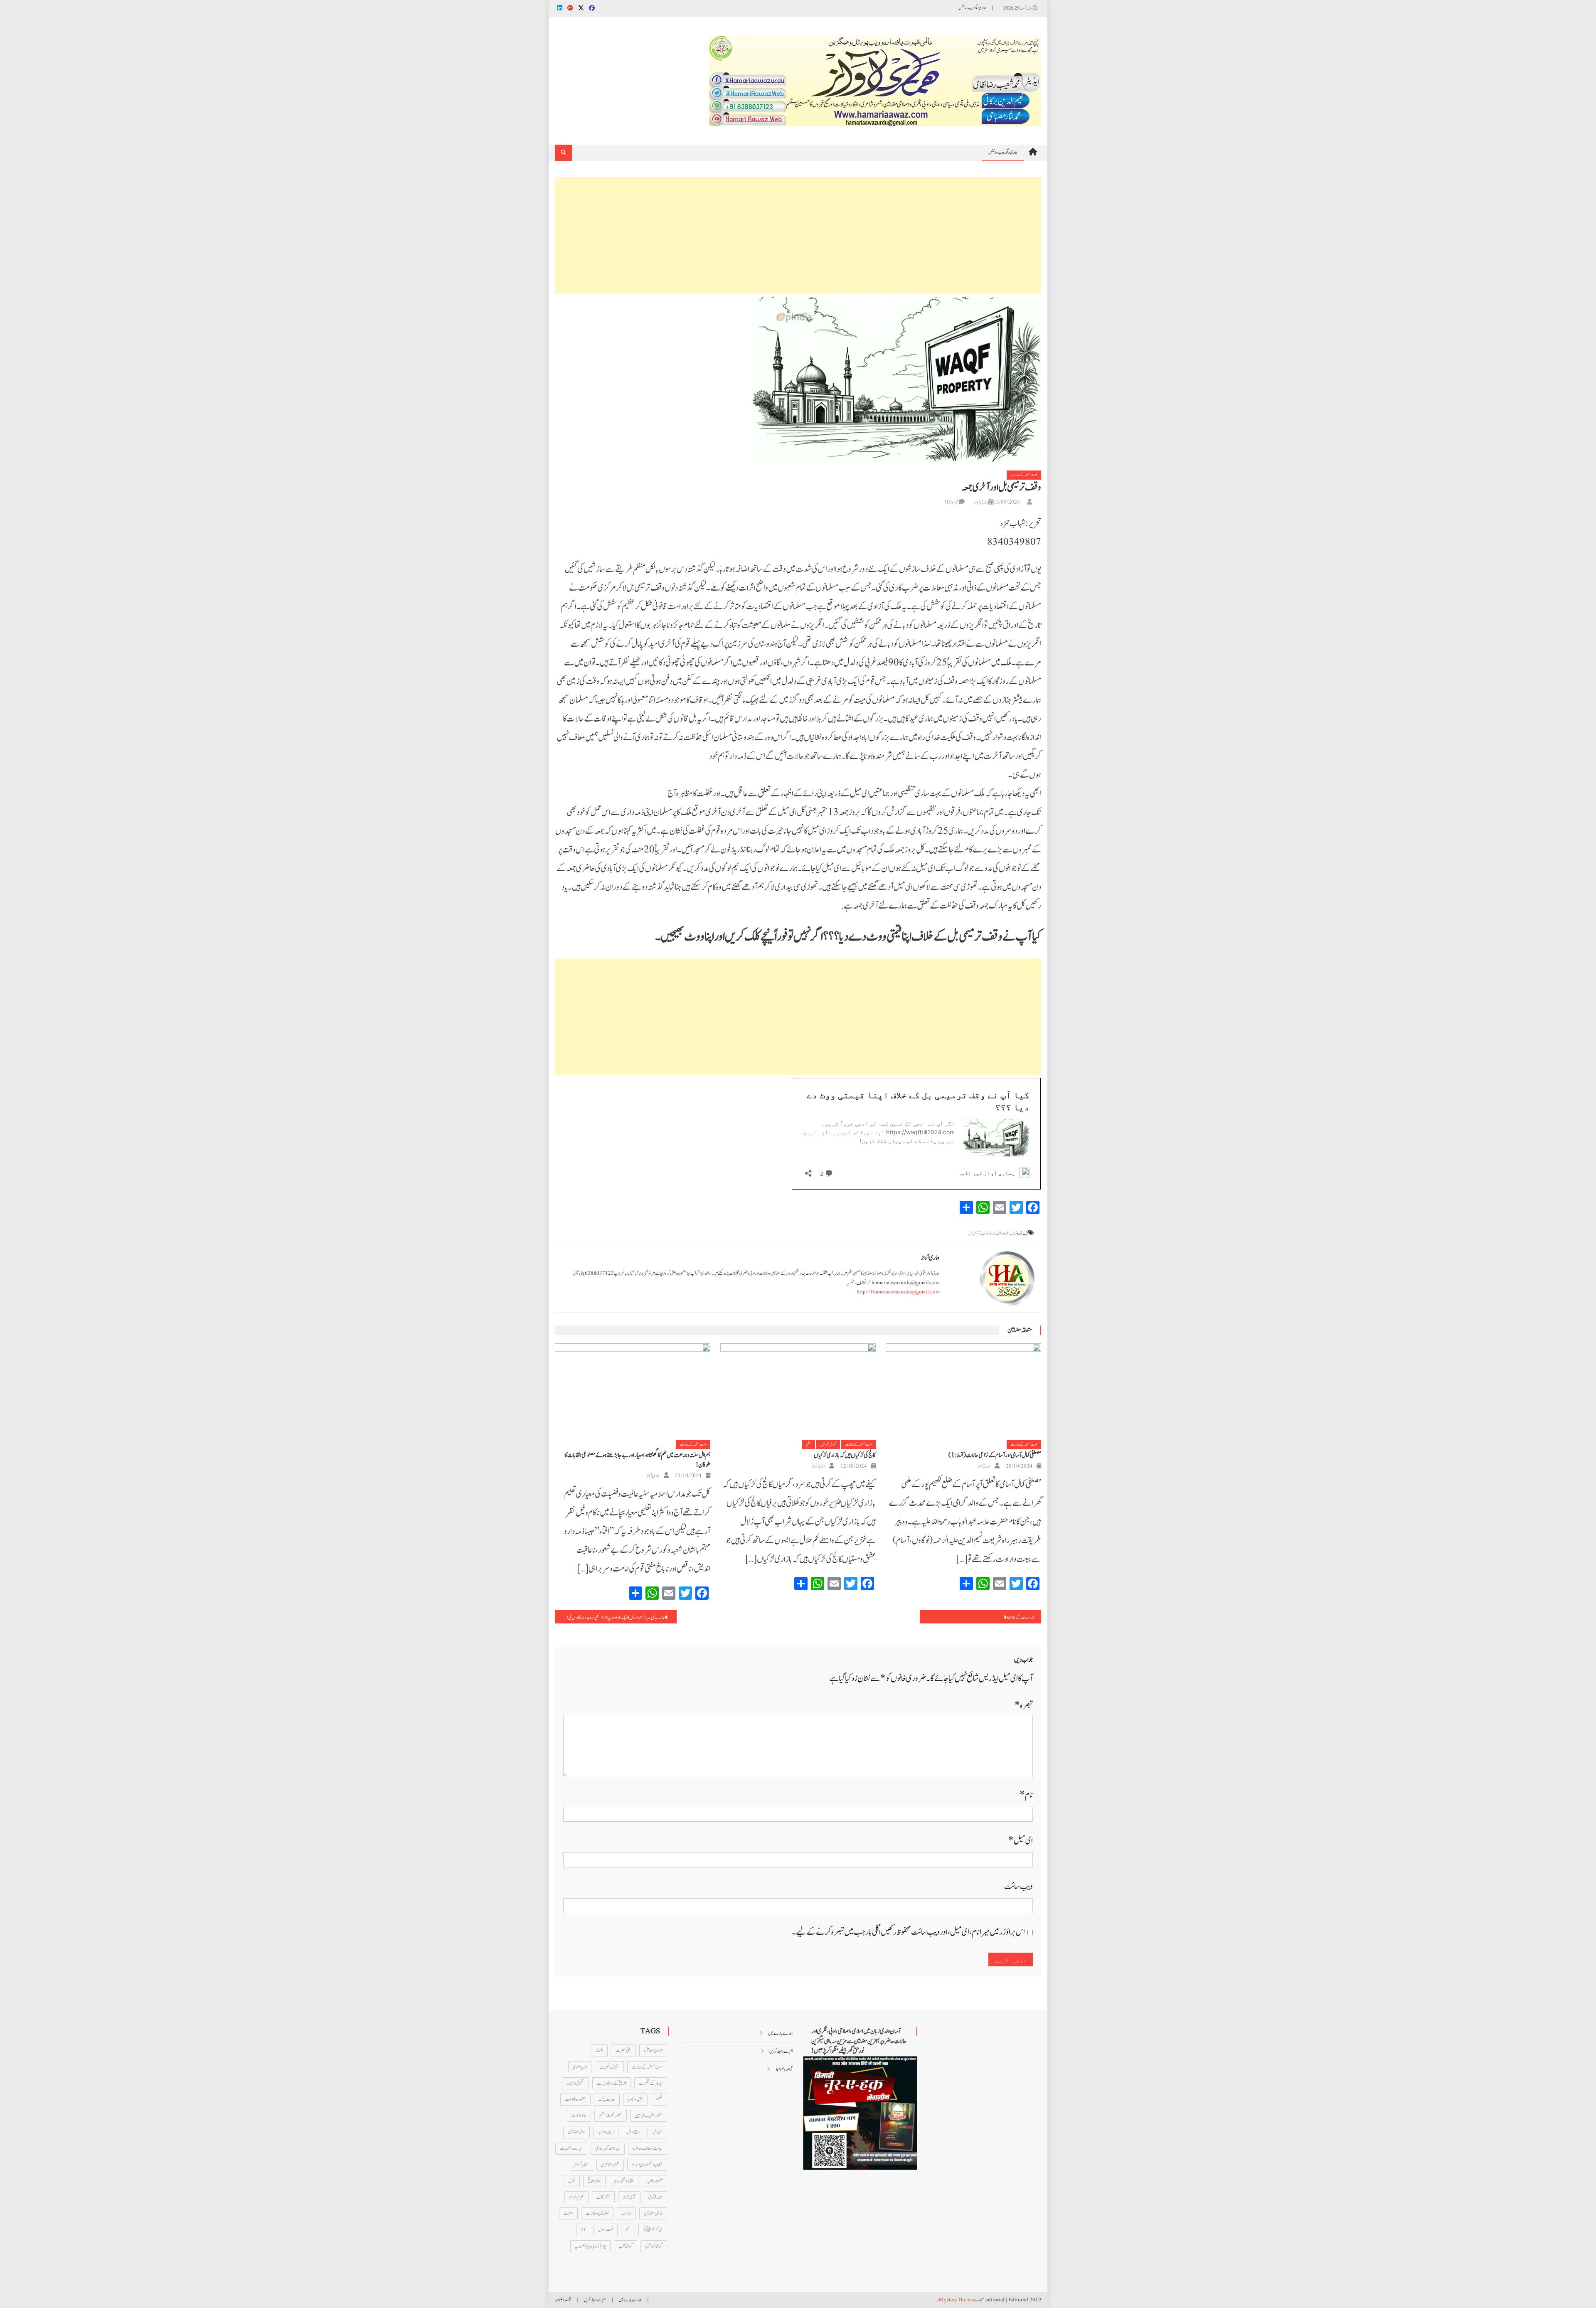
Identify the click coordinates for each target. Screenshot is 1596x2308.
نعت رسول (606, 2229)
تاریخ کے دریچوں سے (612, 2083)
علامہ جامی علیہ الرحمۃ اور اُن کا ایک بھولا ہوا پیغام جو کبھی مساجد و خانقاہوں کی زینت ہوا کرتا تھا (610, 1618)
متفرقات (603, 2197)
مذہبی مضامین (653, 2213)
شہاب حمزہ (1011, 1233)
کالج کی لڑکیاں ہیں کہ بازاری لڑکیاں (845, 1455)
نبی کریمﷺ (653, 2229)
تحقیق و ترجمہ (575, 2083)
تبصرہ (1024, 1706)
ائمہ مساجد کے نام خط (1021, 1618)
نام (1026, 1795)
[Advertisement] (798, 235)
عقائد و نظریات (624, 2181)
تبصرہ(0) (952, 502)
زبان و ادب (606, 2132)
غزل (572, 2181)
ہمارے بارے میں (781, 2033)
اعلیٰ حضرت (623, 2050)
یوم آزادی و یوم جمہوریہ (590, 2246)
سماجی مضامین (576, 2132)
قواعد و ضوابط (784, 2069)
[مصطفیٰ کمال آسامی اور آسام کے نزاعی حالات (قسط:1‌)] (963, 1392)
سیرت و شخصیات (571, 2148)
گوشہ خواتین (828, 1445)
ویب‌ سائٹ (1018, 1886)
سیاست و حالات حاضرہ (648, 2148)
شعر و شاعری (610, 2165)
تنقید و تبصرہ (635, 2099)
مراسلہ (626, 2213)
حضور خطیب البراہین (649, 2116)
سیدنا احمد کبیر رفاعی (608, 2148)
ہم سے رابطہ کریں (781, 2051)
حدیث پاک (607, 2099)
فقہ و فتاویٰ (655, 2197)
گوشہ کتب (626, 2246)
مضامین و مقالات (597, 2213)
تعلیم (659, 2099)
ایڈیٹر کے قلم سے (651, 2083)
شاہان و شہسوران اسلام (647, 2165)
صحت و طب (654, 2181)
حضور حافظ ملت (575, 2099)
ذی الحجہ (657, 2132)
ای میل (1021, 1841)
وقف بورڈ (996, 1233)
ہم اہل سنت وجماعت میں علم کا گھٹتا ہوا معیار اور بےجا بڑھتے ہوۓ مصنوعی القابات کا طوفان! (637, 1460)
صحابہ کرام (581, 2165)
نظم (809, 1445)
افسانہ (599, 2050)
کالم (583, 2229)
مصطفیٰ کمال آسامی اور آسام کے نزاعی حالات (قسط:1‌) (995, 1455)
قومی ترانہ (629, 2197)
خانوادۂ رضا (579, 2116)
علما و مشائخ (594, 2181)
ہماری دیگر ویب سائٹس (972, 8)
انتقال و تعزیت (609, 2067)
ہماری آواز (981, 502)
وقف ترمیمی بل (978, 1233)
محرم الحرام (576, 2197)
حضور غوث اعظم (611, 2116)
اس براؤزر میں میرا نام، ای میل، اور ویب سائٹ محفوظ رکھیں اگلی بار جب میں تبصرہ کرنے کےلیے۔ (908, 1932)
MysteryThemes (957, 2300)
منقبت (568, 2213)
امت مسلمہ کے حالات (1024, 475)
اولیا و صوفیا (580, 2067)
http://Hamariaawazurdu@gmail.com (898, 1292)
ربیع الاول (633, 2132)
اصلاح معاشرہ (653, 2050)
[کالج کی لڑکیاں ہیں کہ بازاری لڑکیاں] (798, 1392)
